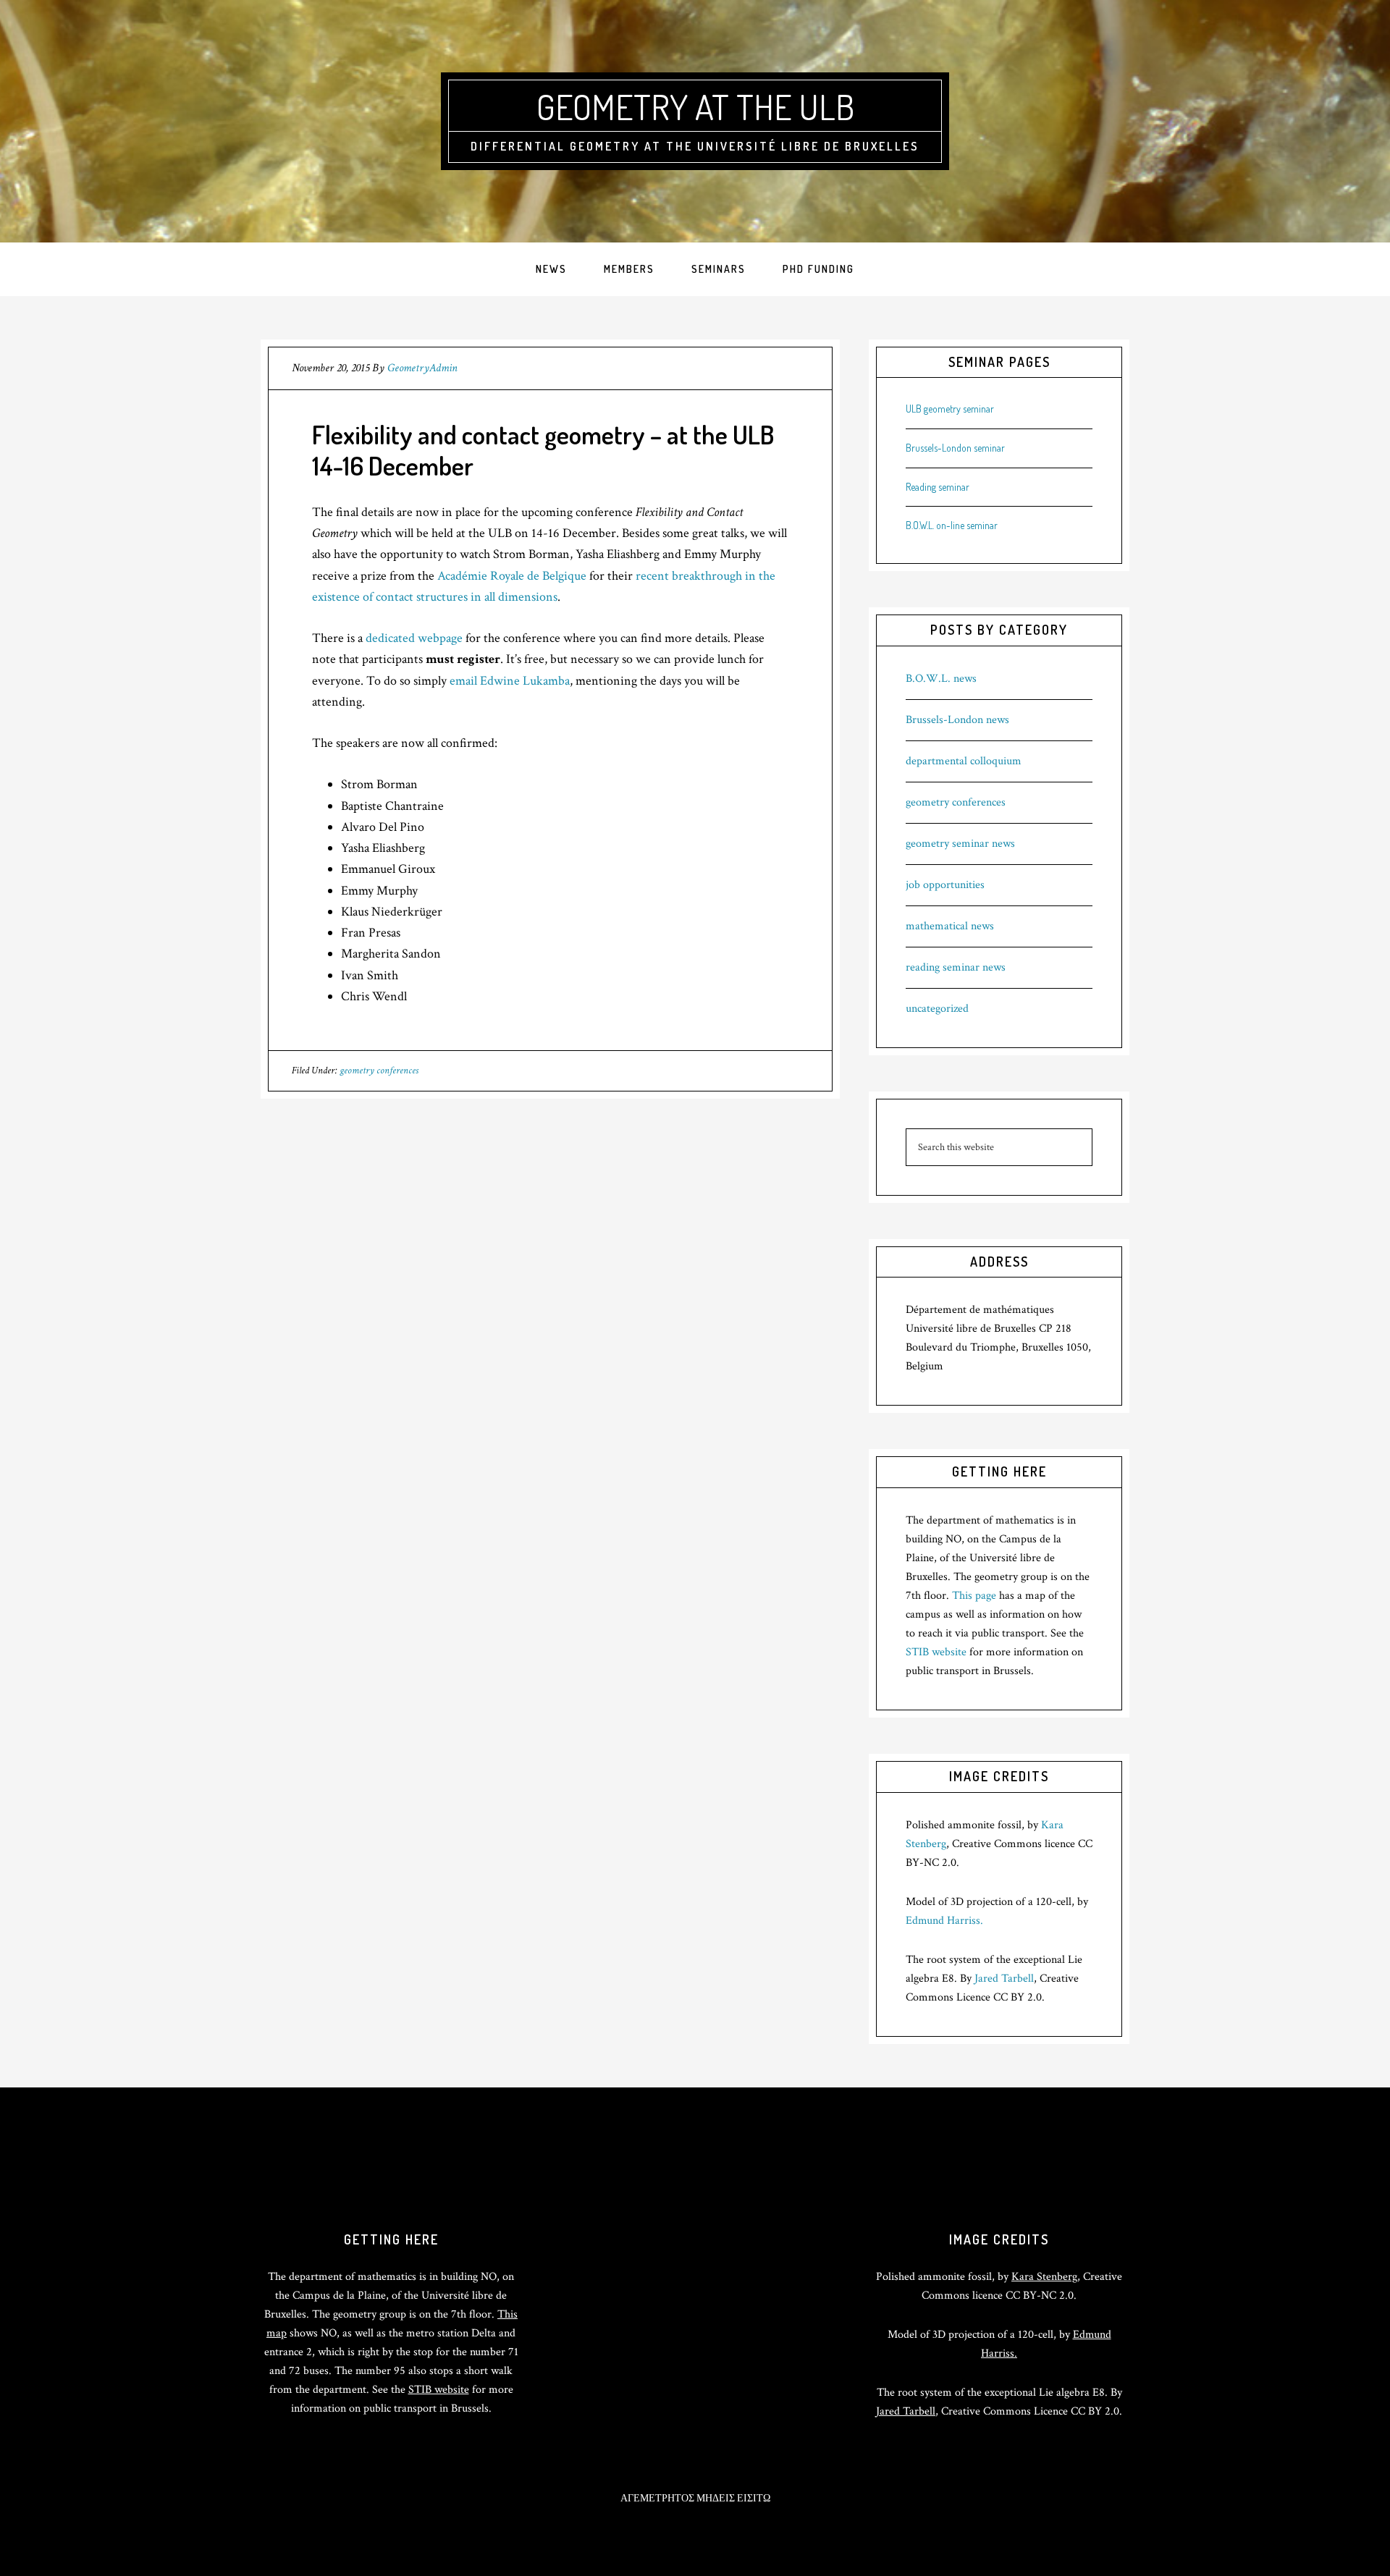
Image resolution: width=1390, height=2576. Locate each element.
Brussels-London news (957, 720)
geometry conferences (379, 1070)
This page (974, 1596)
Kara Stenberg (1044, 2277)
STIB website (936, 1652)
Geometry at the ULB (695, 106)
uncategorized (937, 1009)
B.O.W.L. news (941, 679)
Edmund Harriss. (944, 1921)
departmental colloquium (964, 761)
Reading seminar (938, 487)
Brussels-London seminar (955, 448)
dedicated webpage (414, 638)
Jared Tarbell (1004, 1979)
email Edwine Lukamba (510, 681)
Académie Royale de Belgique (512, 576)
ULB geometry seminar (950, 409)
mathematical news (950, 926)
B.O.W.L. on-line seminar (952, 525)
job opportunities (945, 885)
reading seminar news (956, 967)
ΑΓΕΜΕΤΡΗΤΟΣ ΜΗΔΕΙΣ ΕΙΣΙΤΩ (695, 2499)
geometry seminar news (960, 844)
